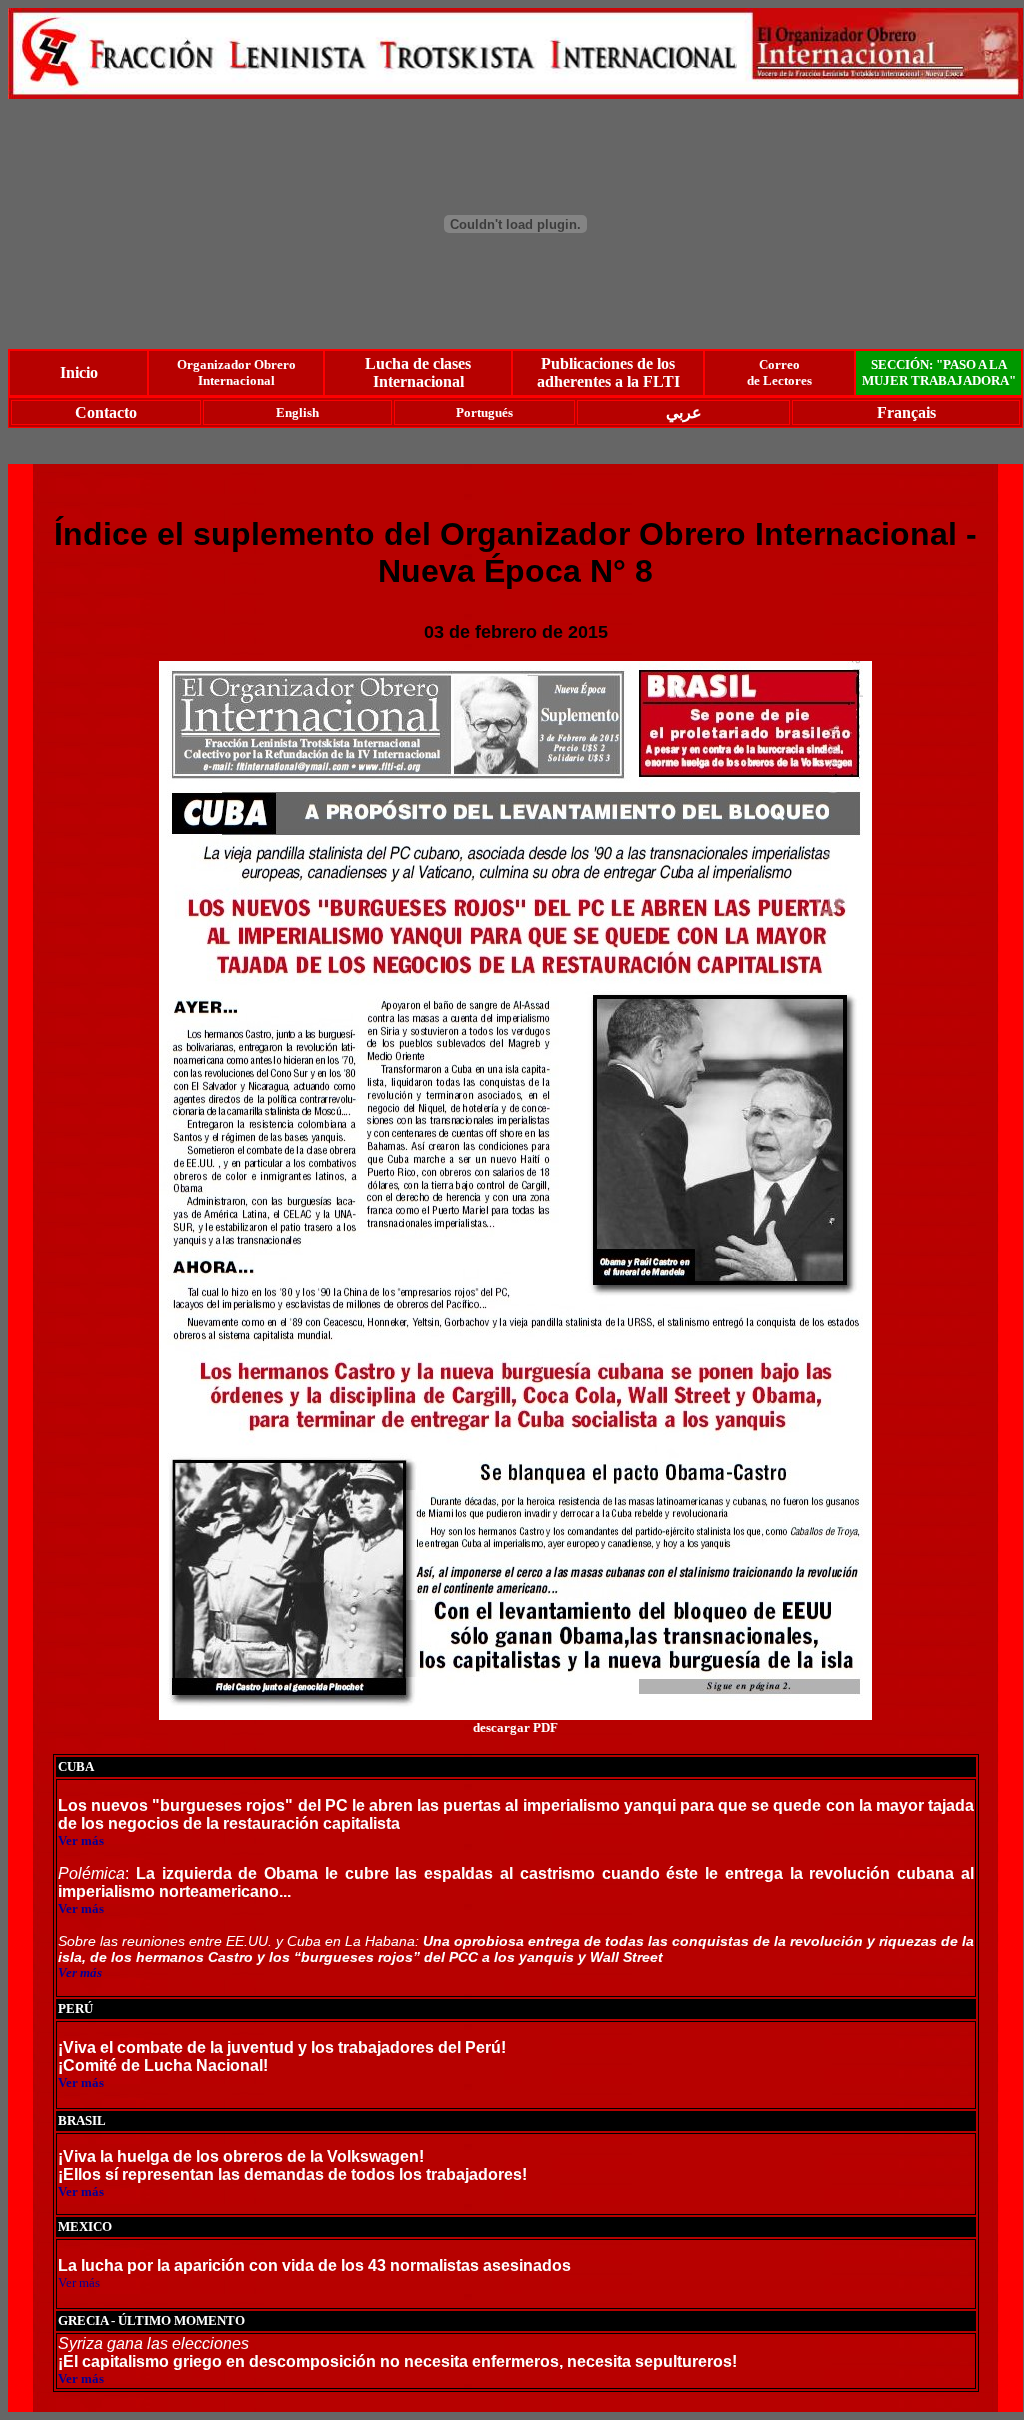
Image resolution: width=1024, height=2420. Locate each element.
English (297, 412)
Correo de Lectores (779, 372)
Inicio (79, 372)
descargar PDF (515, 1727)
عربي (684, 412)
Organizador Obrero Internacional (236, 372)
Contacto (106, 412)
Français (906, 412)
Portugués (484, 412)
